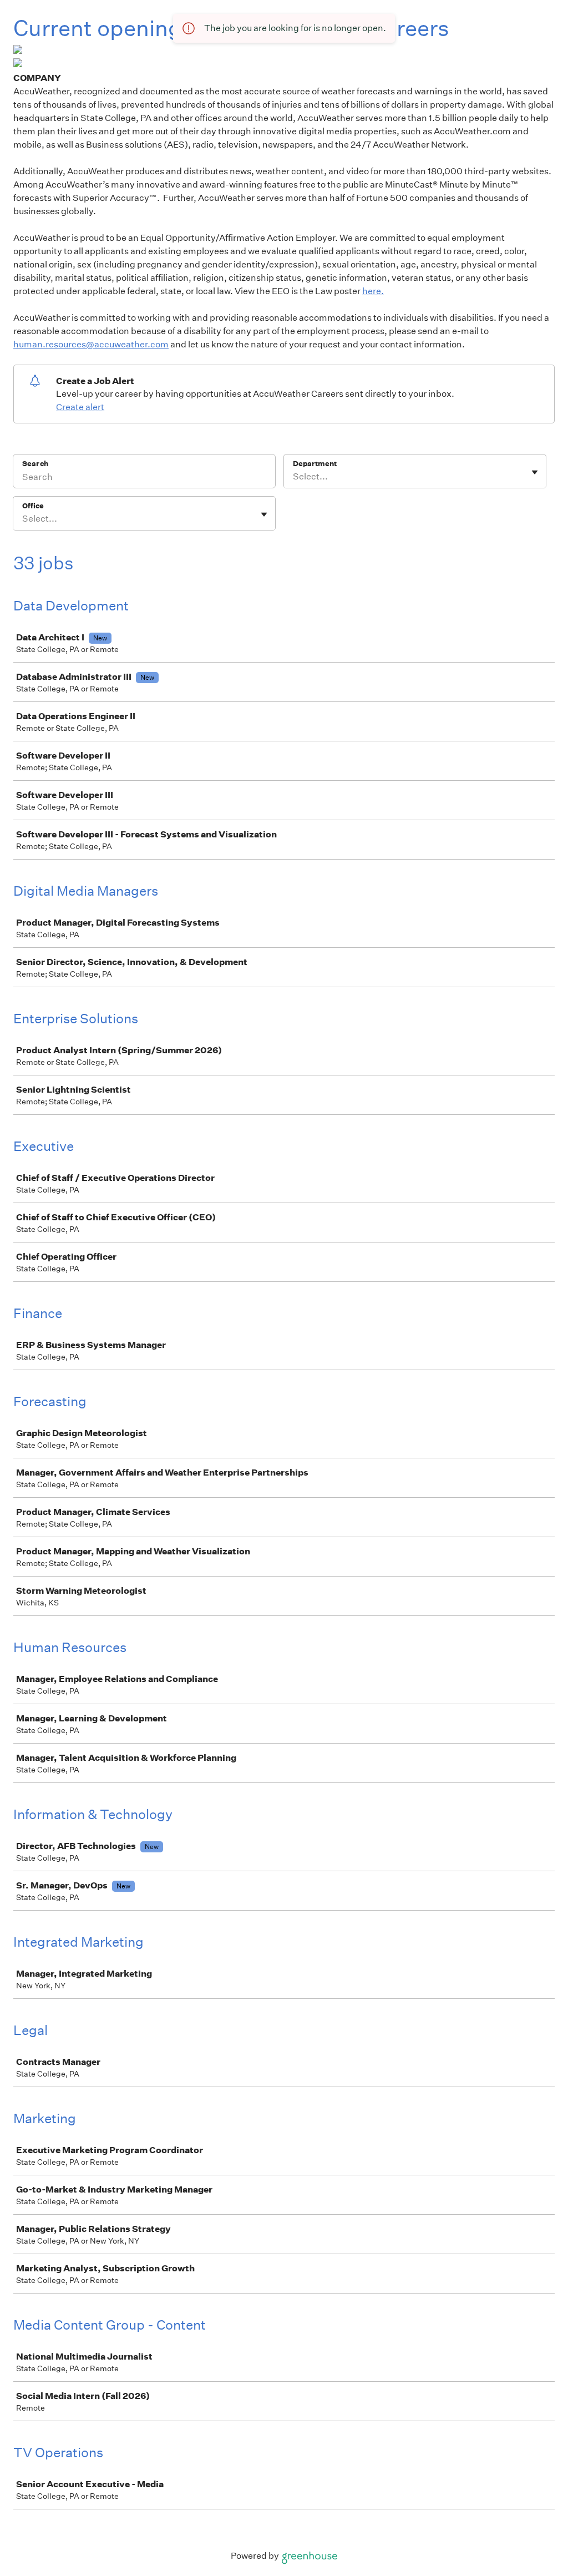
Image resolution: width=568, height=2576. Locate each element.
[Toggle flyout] (535, 472)
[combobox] (294, 477)
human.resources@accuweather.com (91, 344)
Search (35, 464)
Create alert (80, 407)
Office (33, 506)
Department (315, 464)
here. (373, 291)
